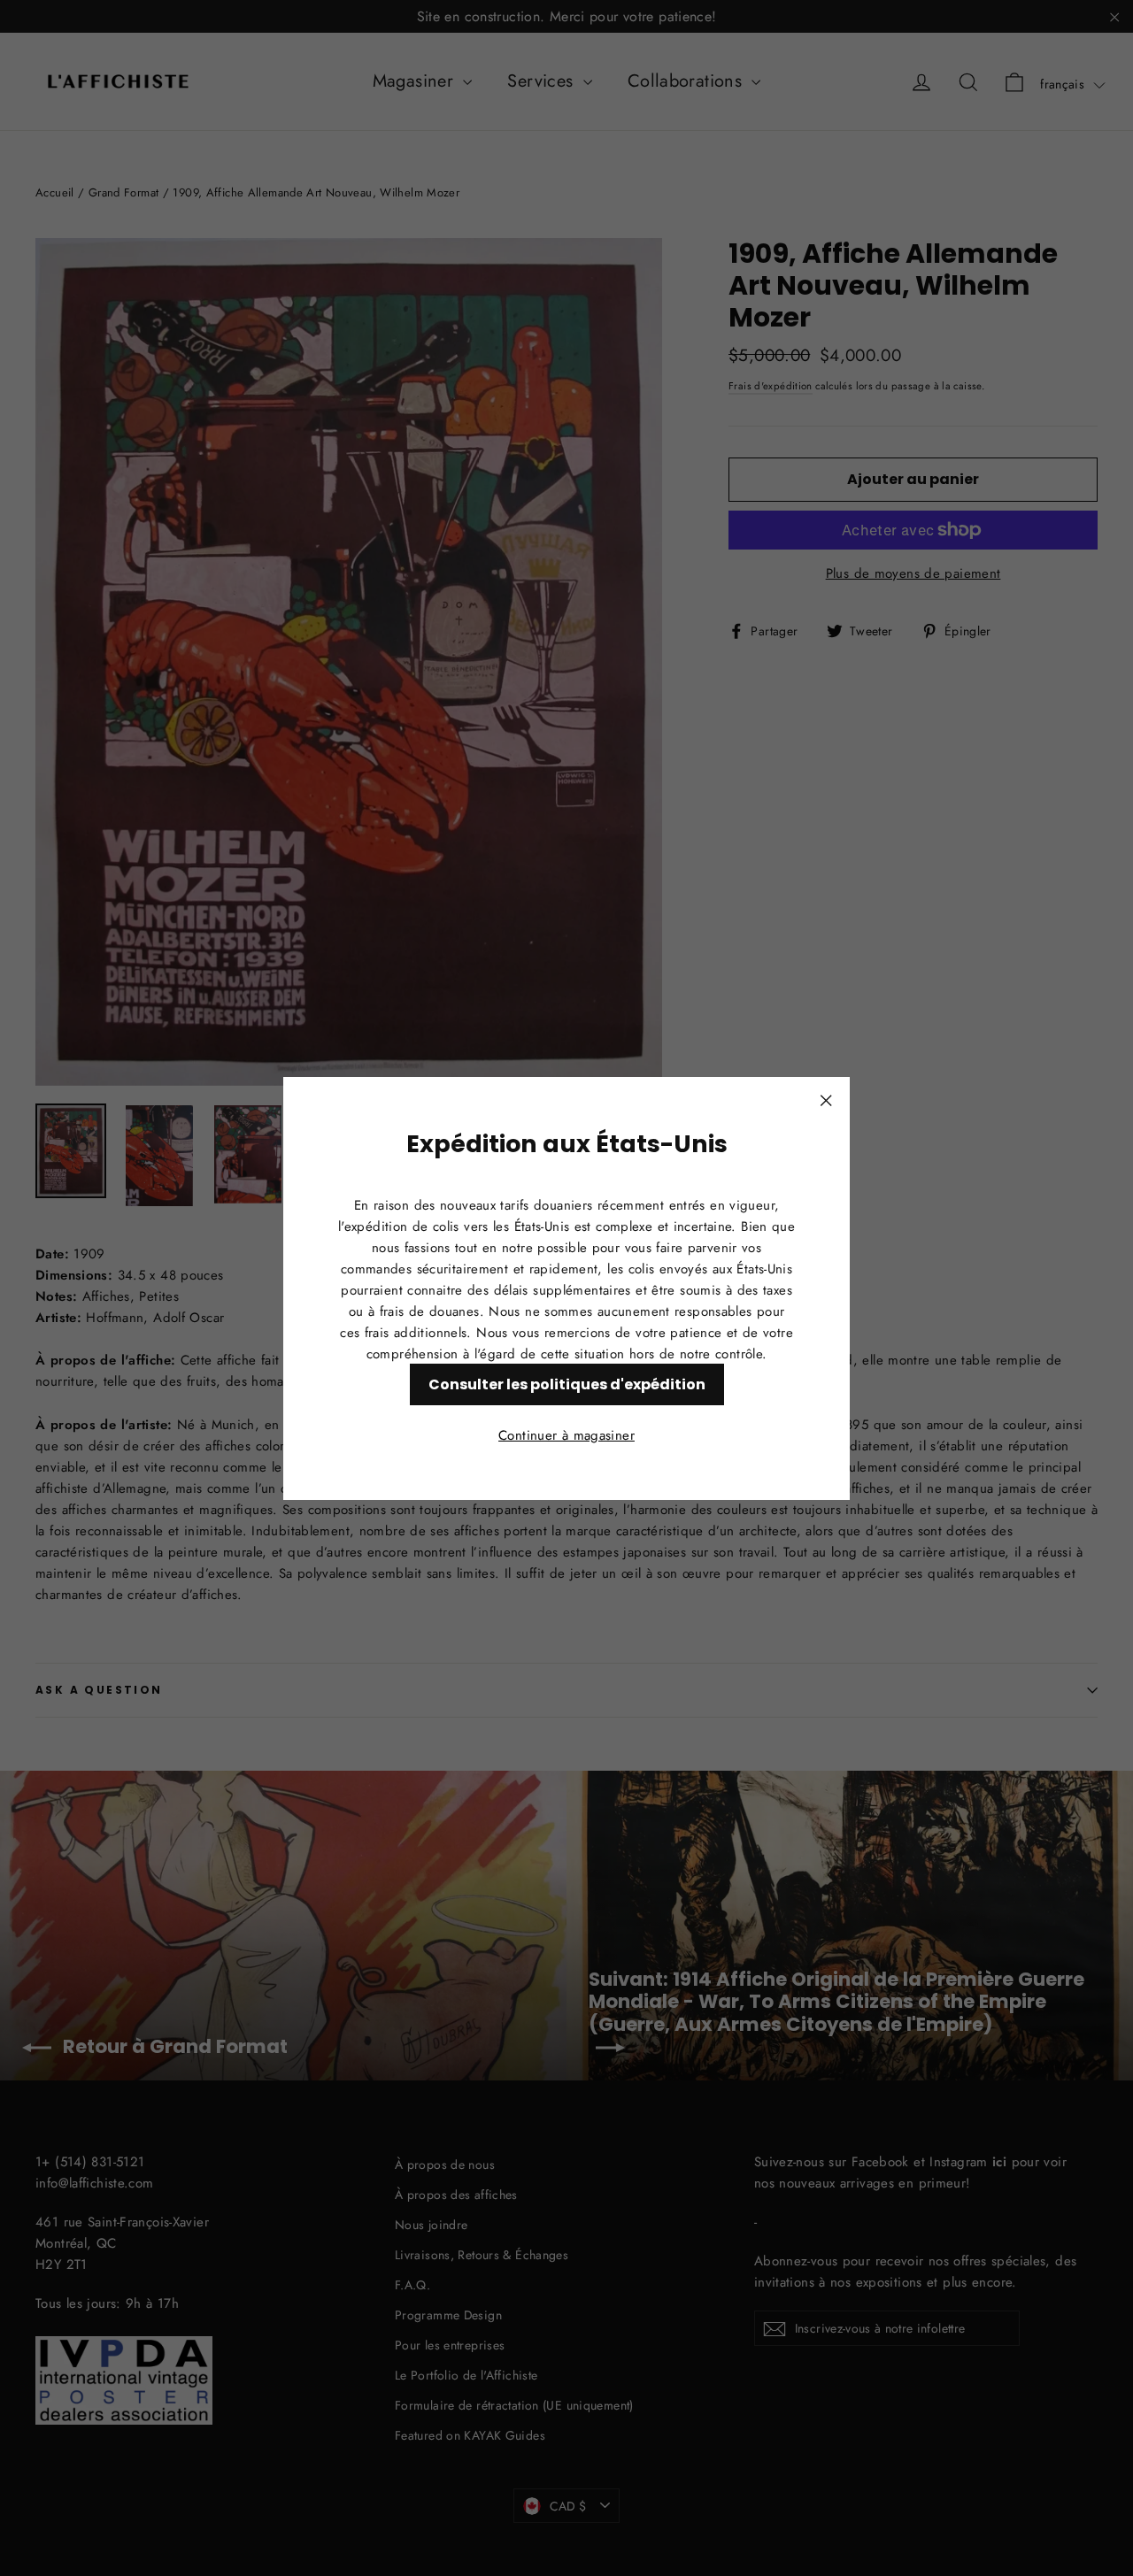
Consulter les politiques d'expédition (567, 1384)
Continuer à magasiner (566, 1434)
